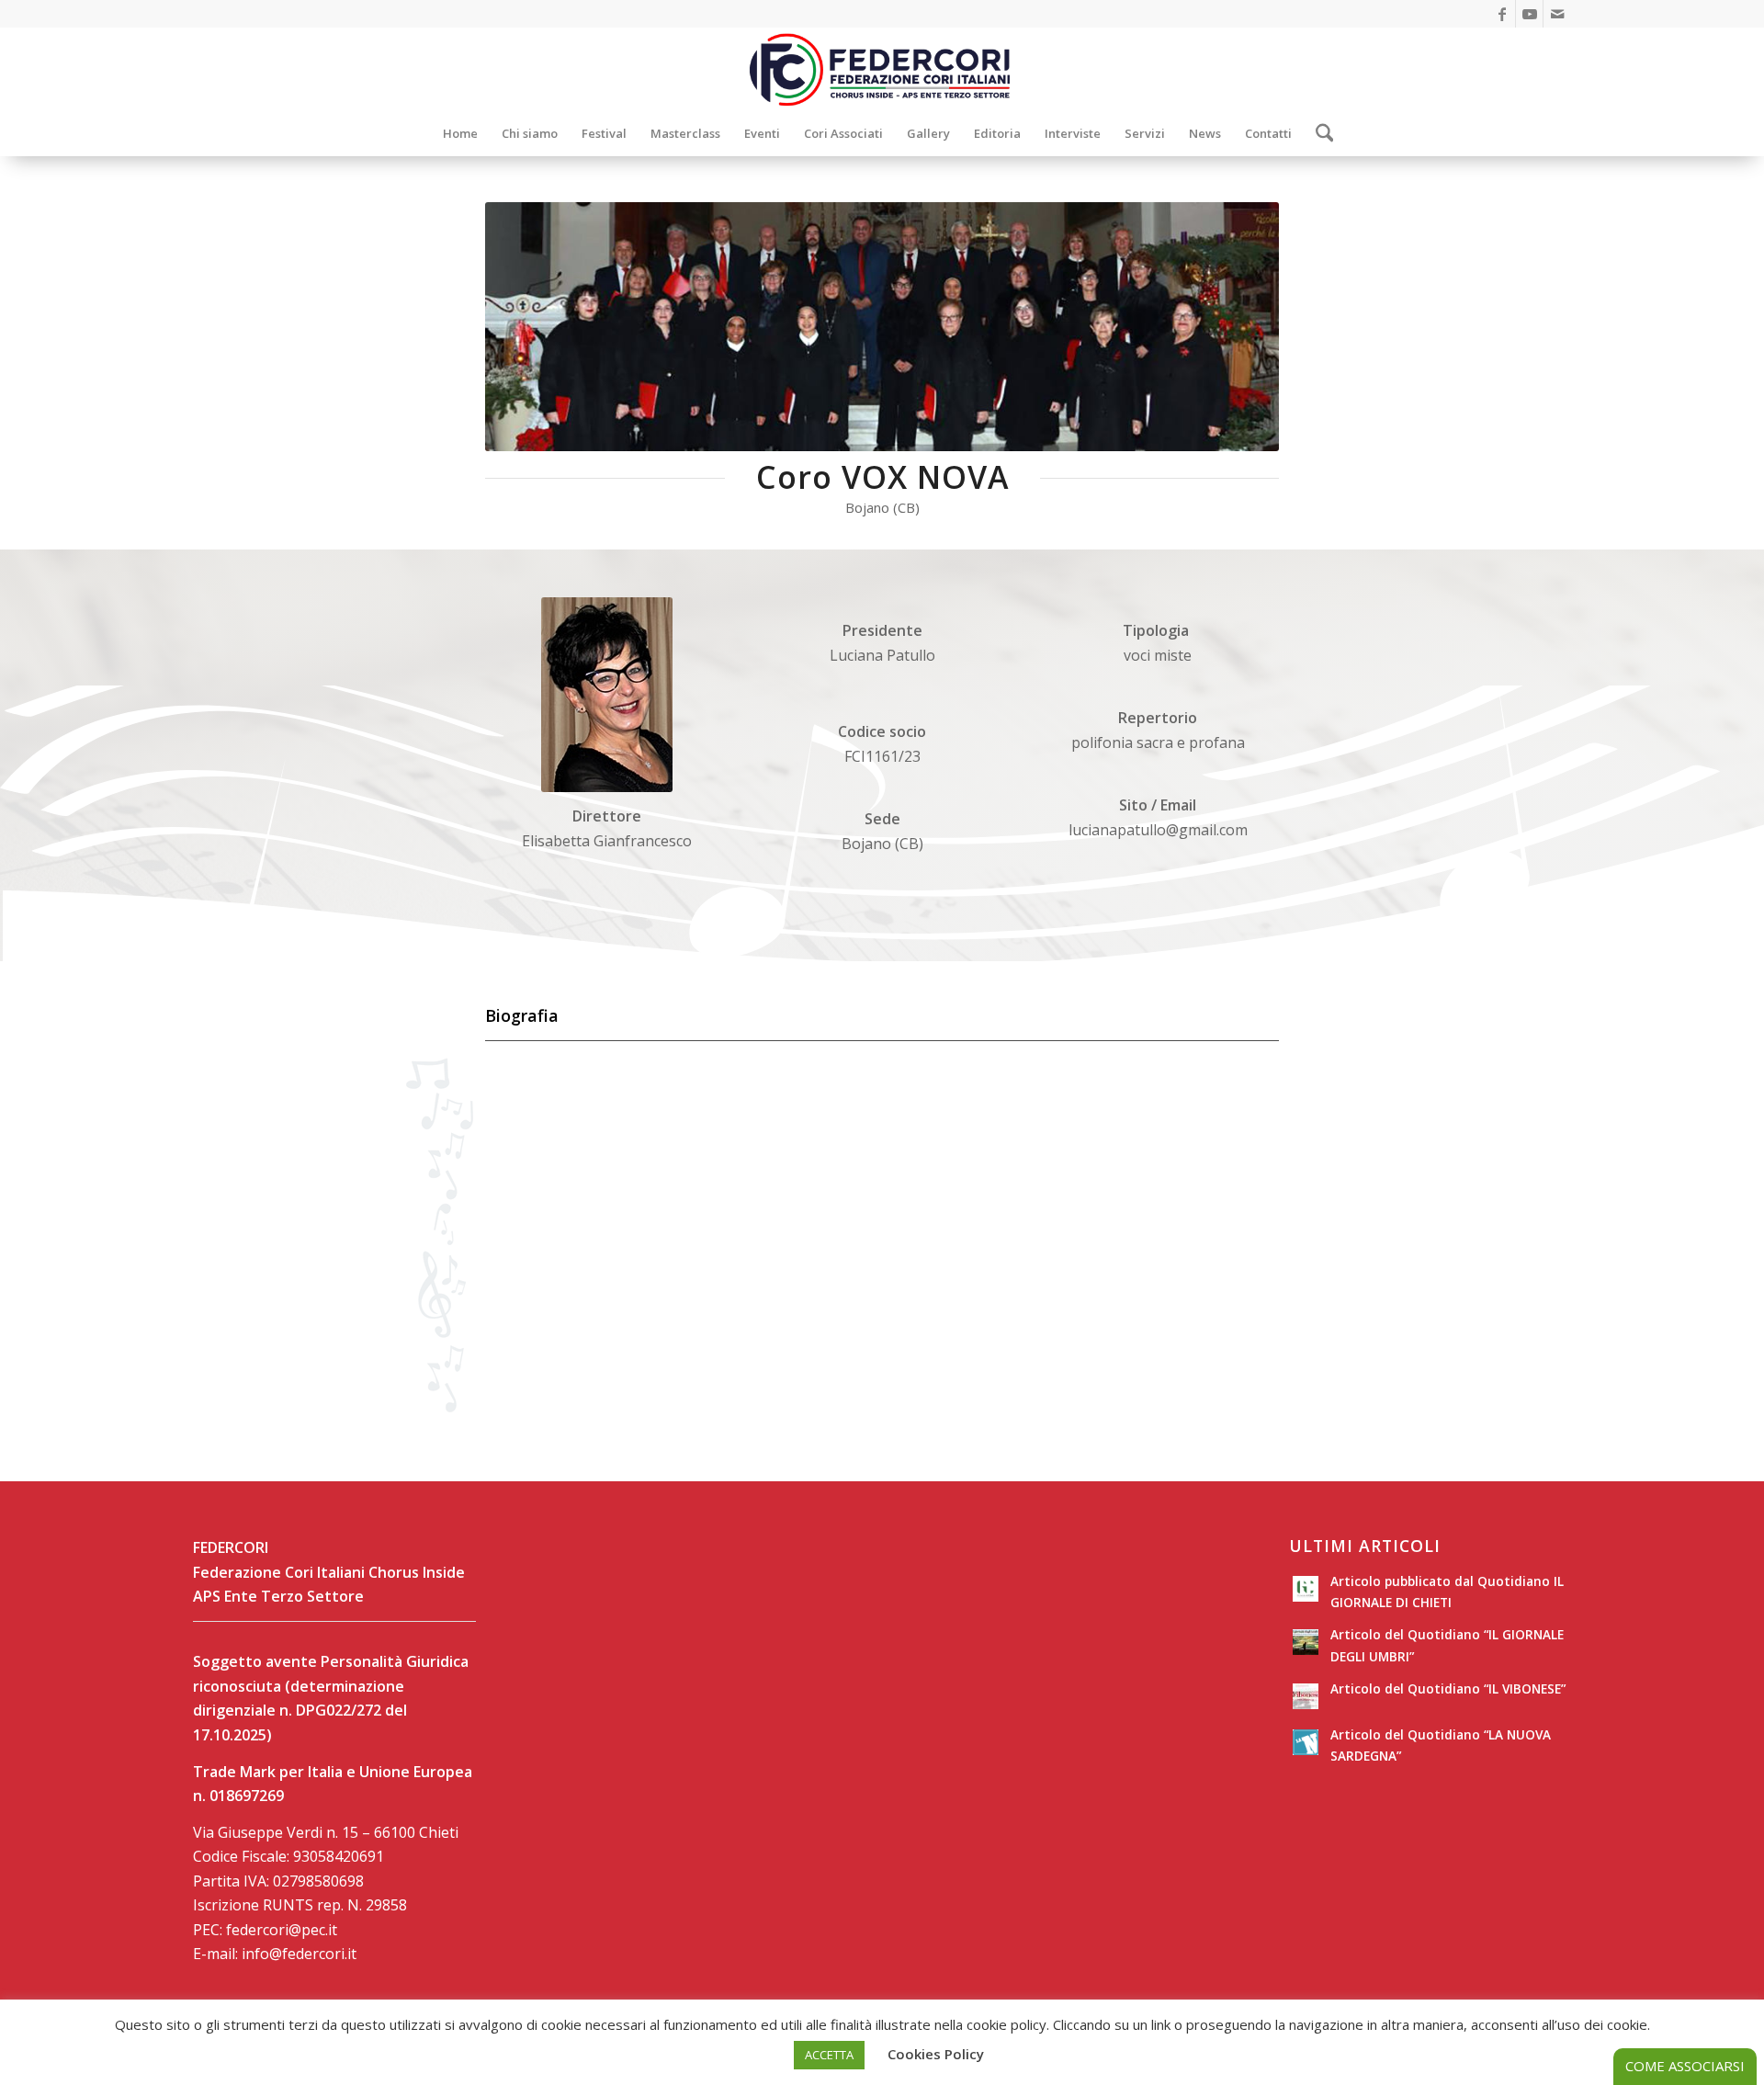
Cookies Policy (936, 2054)
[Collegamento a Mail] (1557, 14)
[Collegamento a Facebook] (1502, 14)
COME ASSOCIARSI (1685, 2066)
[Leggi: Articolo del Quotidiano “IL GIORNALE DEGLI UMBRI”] (1306, 1642)
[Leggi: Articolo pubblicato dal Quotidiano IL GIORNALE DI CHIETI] (1306, 1589)
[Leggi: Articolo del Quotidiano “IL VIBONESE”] (1306, 1696)
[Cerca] (1319, 133)
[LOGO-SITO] (882, 69)
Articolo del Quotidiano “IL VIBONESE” (1448, 1688)
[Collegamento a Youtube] (1529, 14)
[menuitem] (460, 133)
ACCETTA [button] (829, 2055)
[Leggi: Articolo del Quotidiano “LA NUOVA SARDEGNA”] (1306, 1742)
